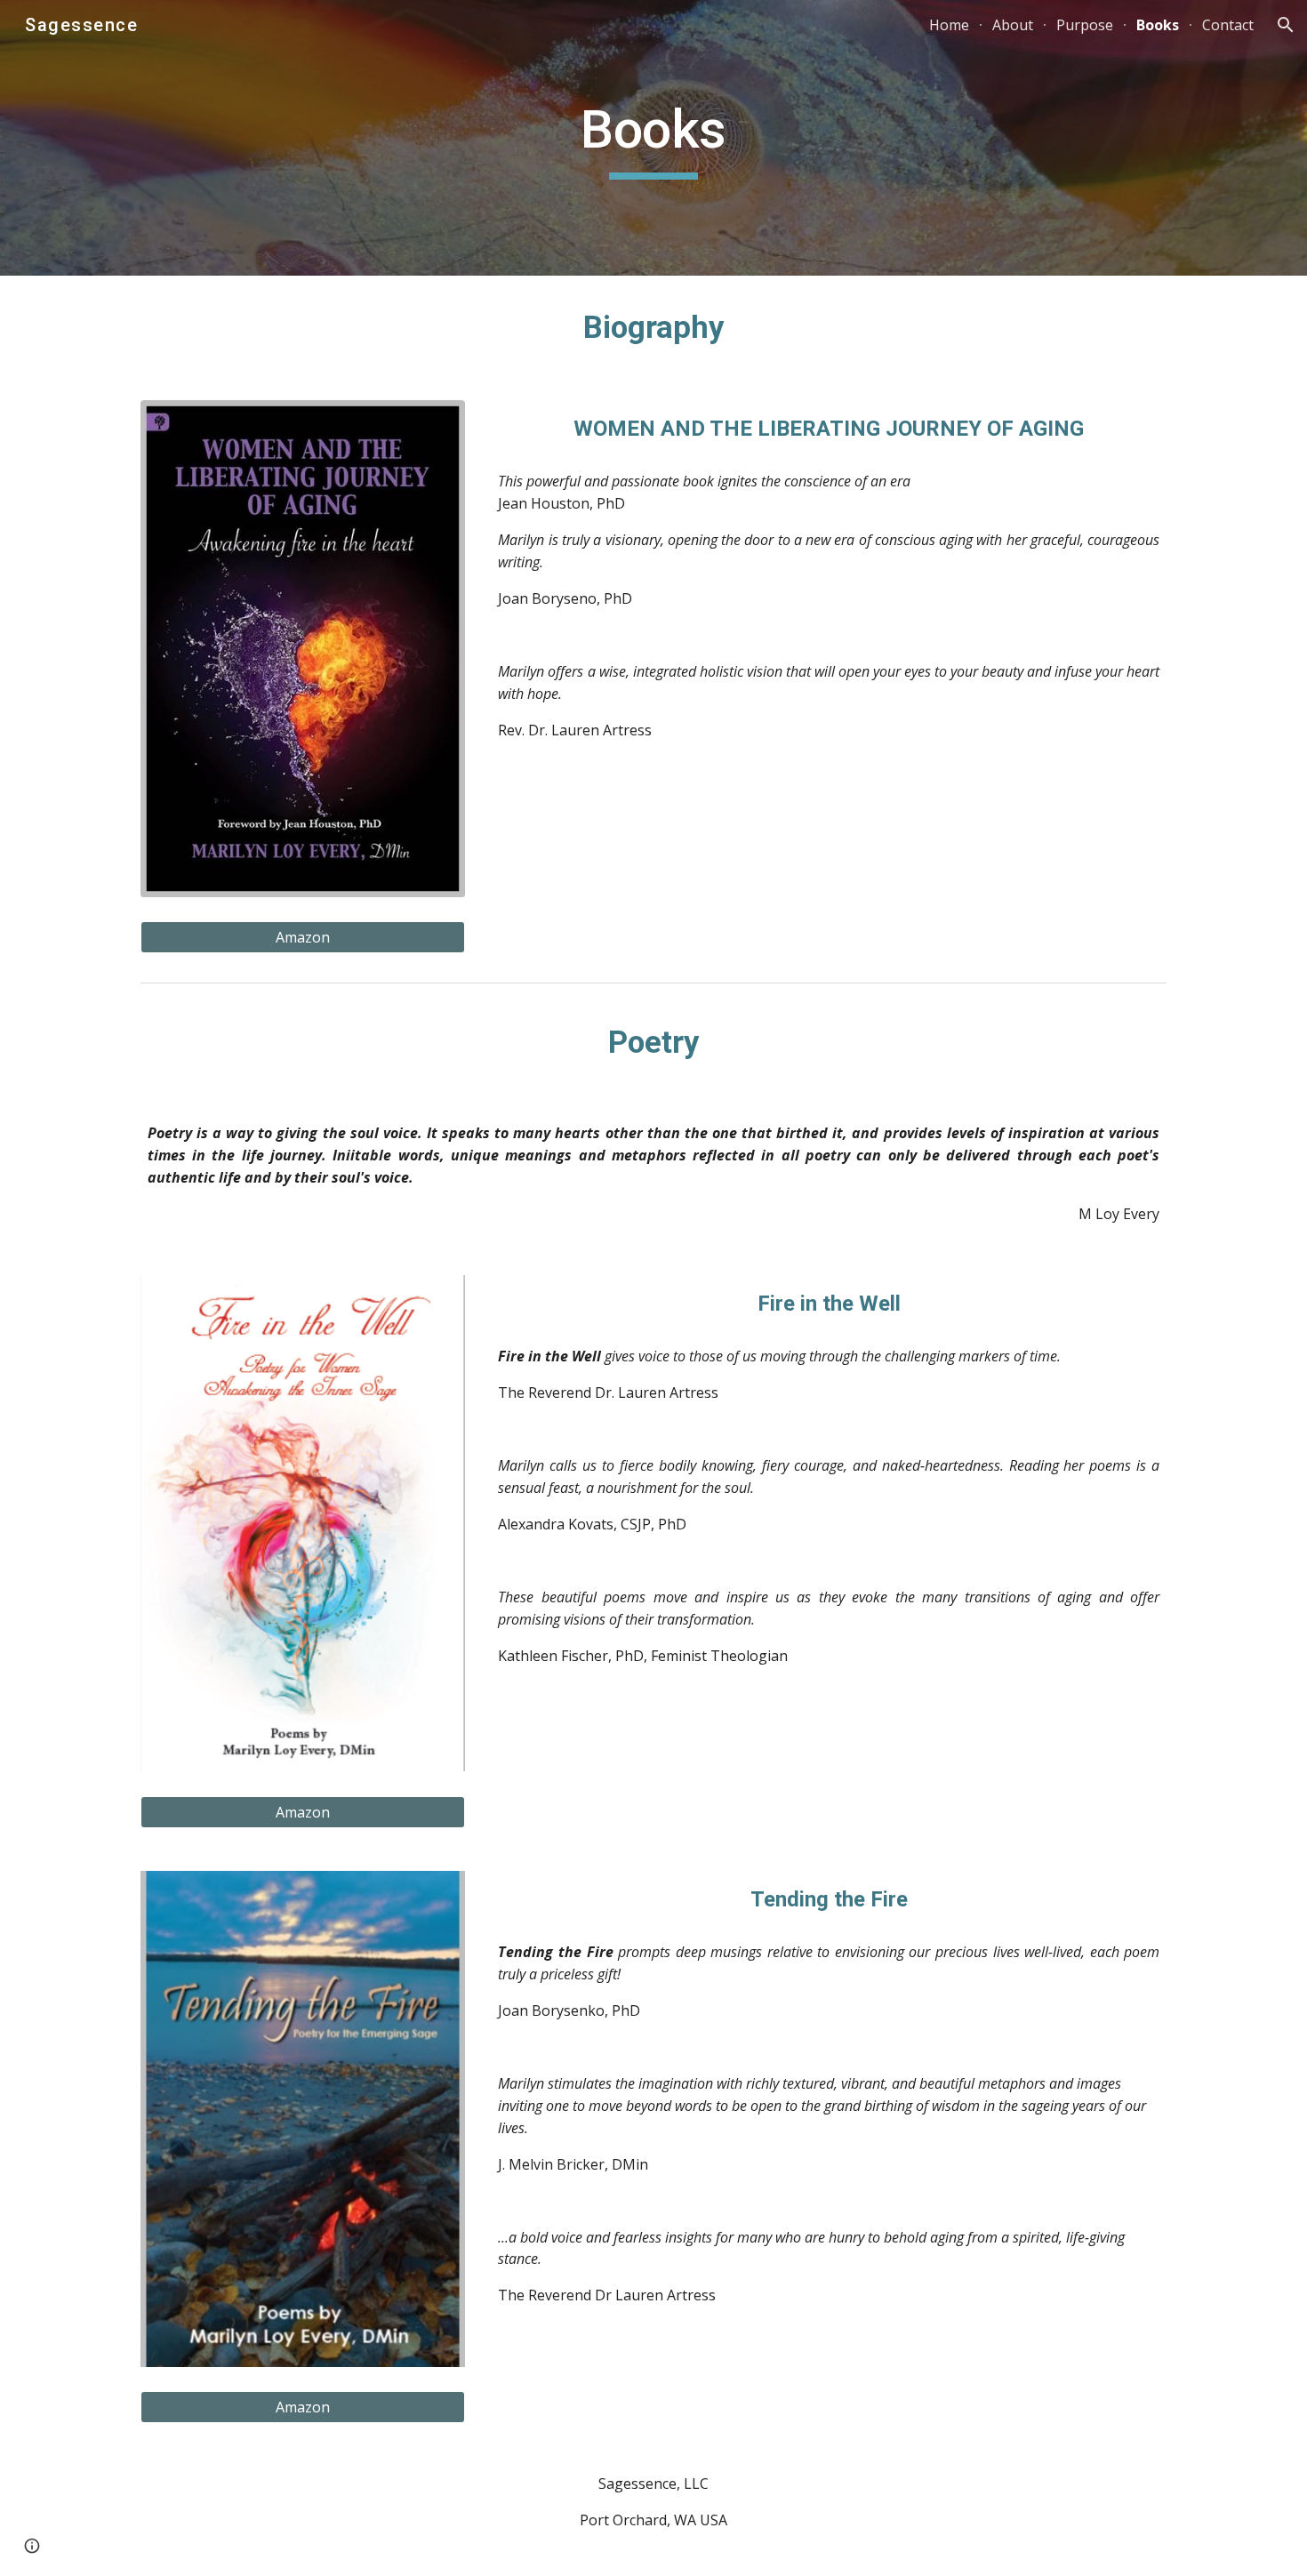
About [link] (1013, 25)
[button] (1286, 25)
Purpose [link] (1085, 25)
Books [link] (1158, 25)
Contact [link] (1228, 25)
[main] (653, 138)
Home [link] (949, 25)
